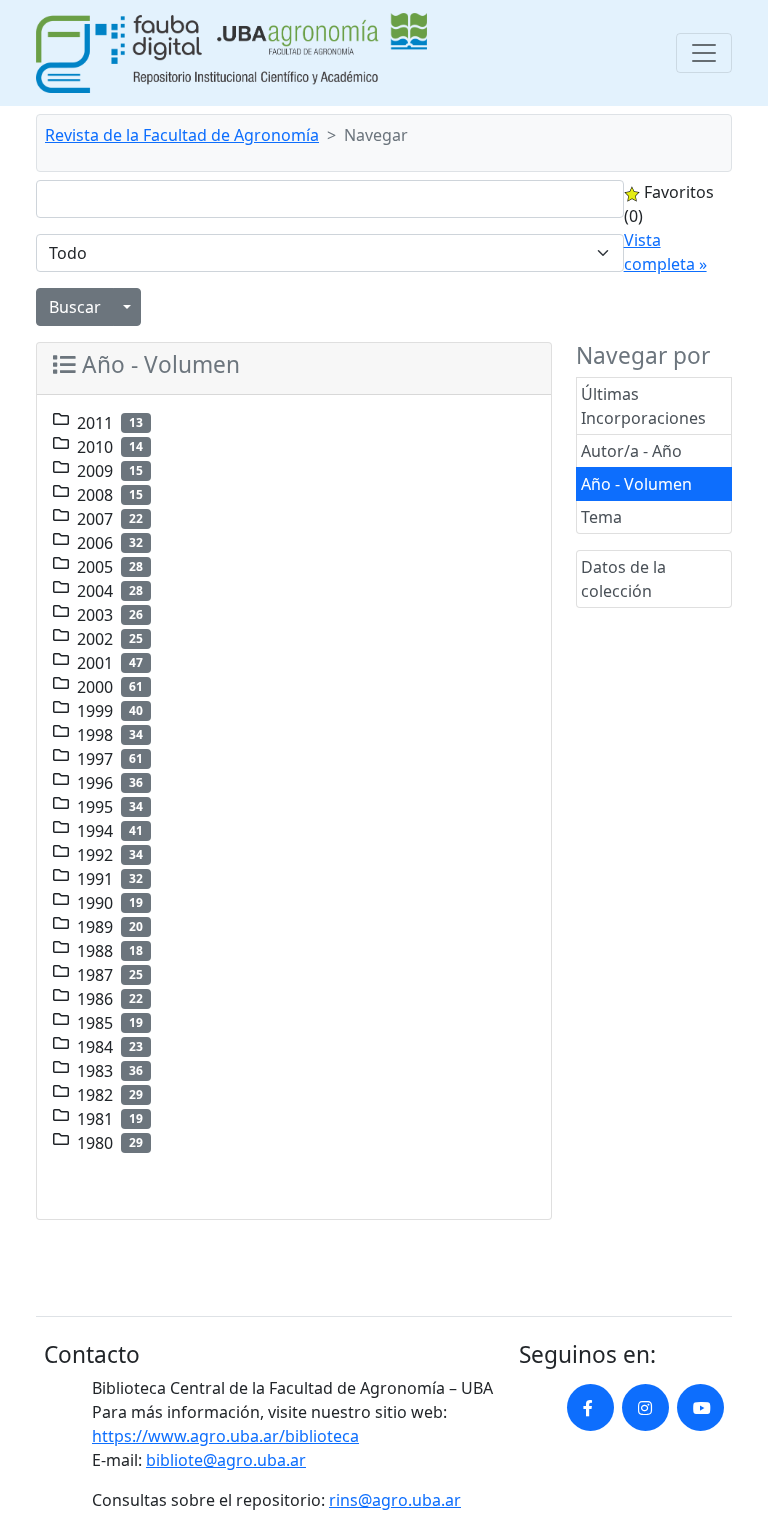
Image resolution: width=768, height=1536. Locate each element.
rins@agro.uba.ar (395, 1500)
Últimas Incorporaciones (643, 406)
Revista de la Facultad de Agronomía (182, 135)
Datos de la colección (623, 579)
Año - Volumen (636, 484)
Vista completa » (665, 252)
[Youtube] (700, 1407)
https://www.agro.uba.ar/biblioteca (225, 1436)
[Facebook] (590, 1407)
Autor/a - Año (631, 451)
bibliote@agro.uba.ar (226, 1460)
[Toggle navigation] (704, 53)
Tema (601, 517)
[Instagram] (645, 1407)
